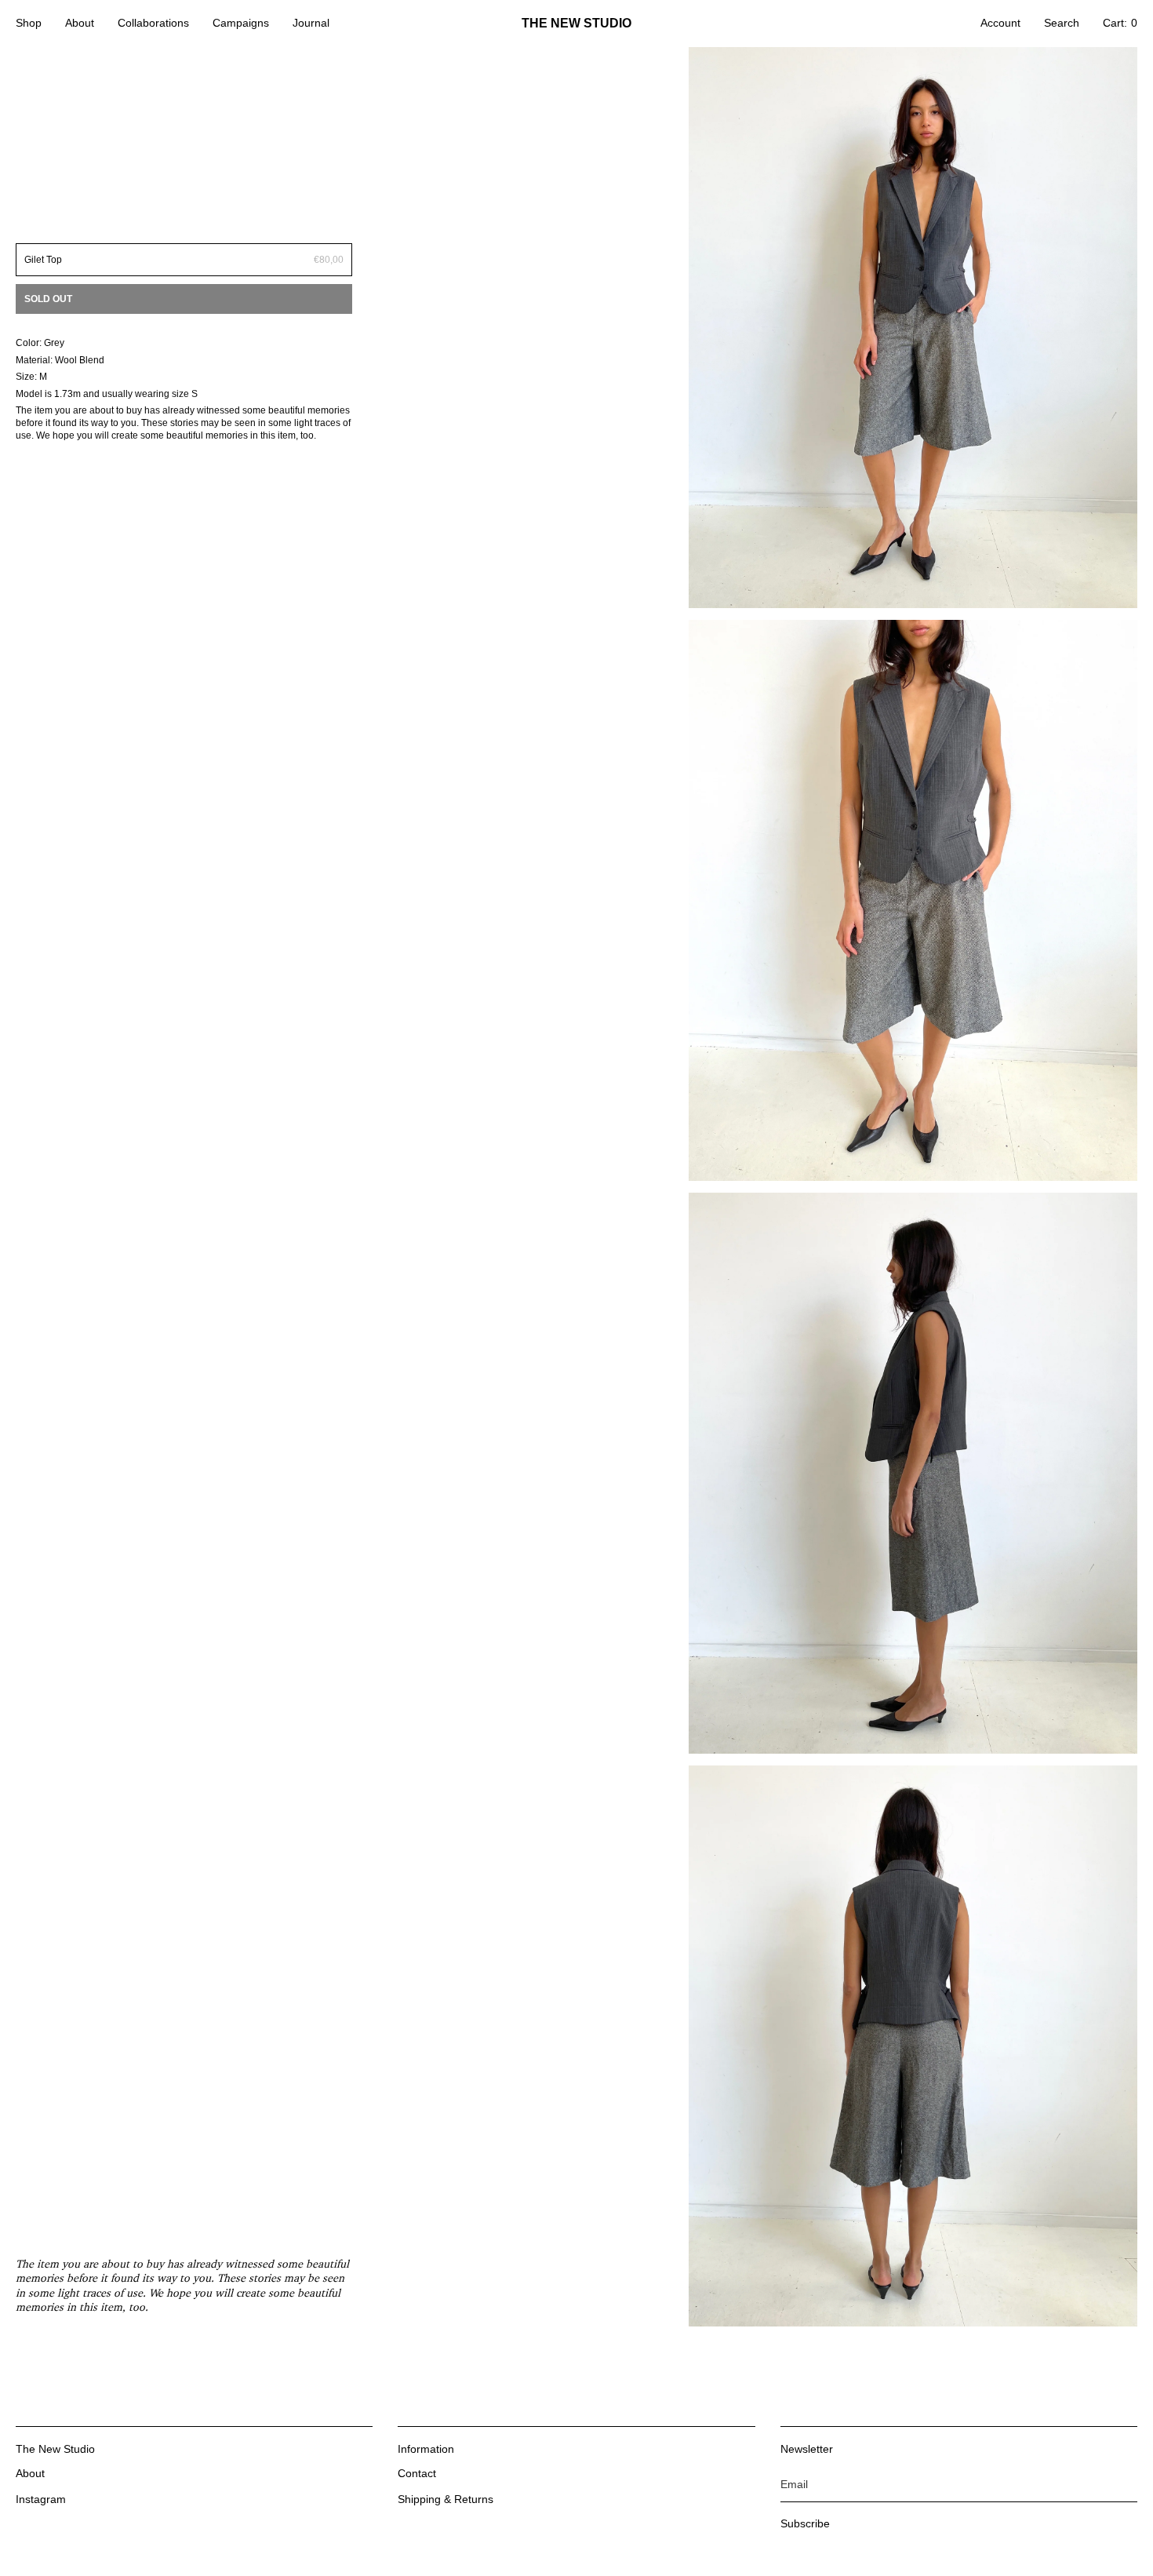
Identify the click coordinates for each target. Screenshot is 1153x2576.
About (30, 2473)
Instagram (41, 2499)
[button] (29, 24)
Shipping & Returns (446, 2499)
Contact (417, 2473)
